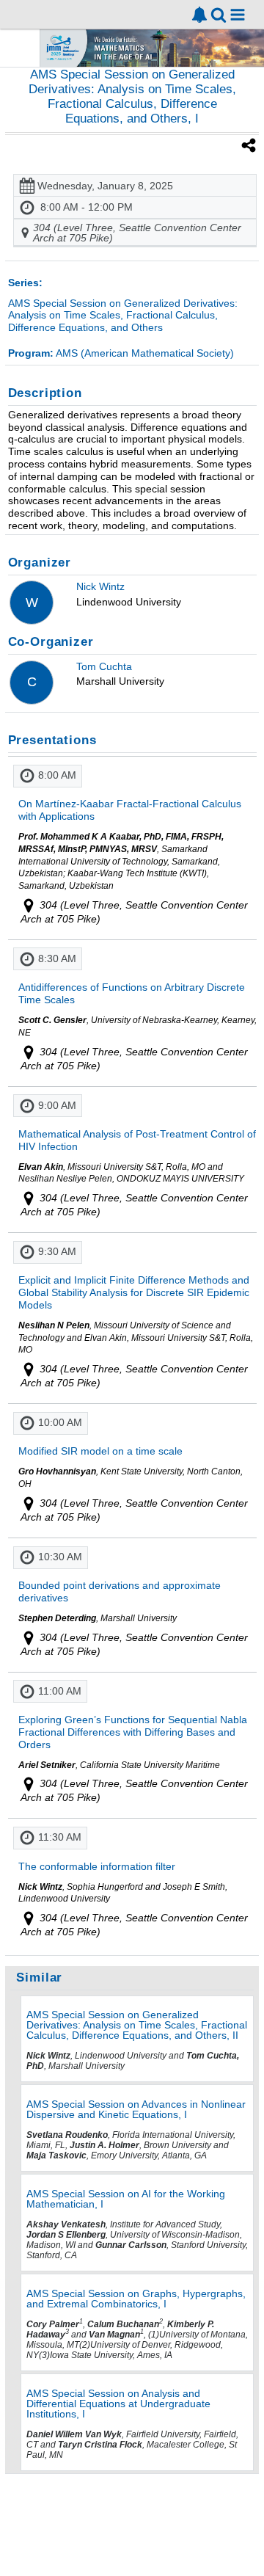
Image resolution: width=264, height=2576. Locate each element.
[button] (238, 15)
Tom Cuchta (104, 666)
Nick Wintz (100, 586)
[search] (219, 14)
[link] (199, 15)
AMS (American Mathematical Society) (121, 353)
